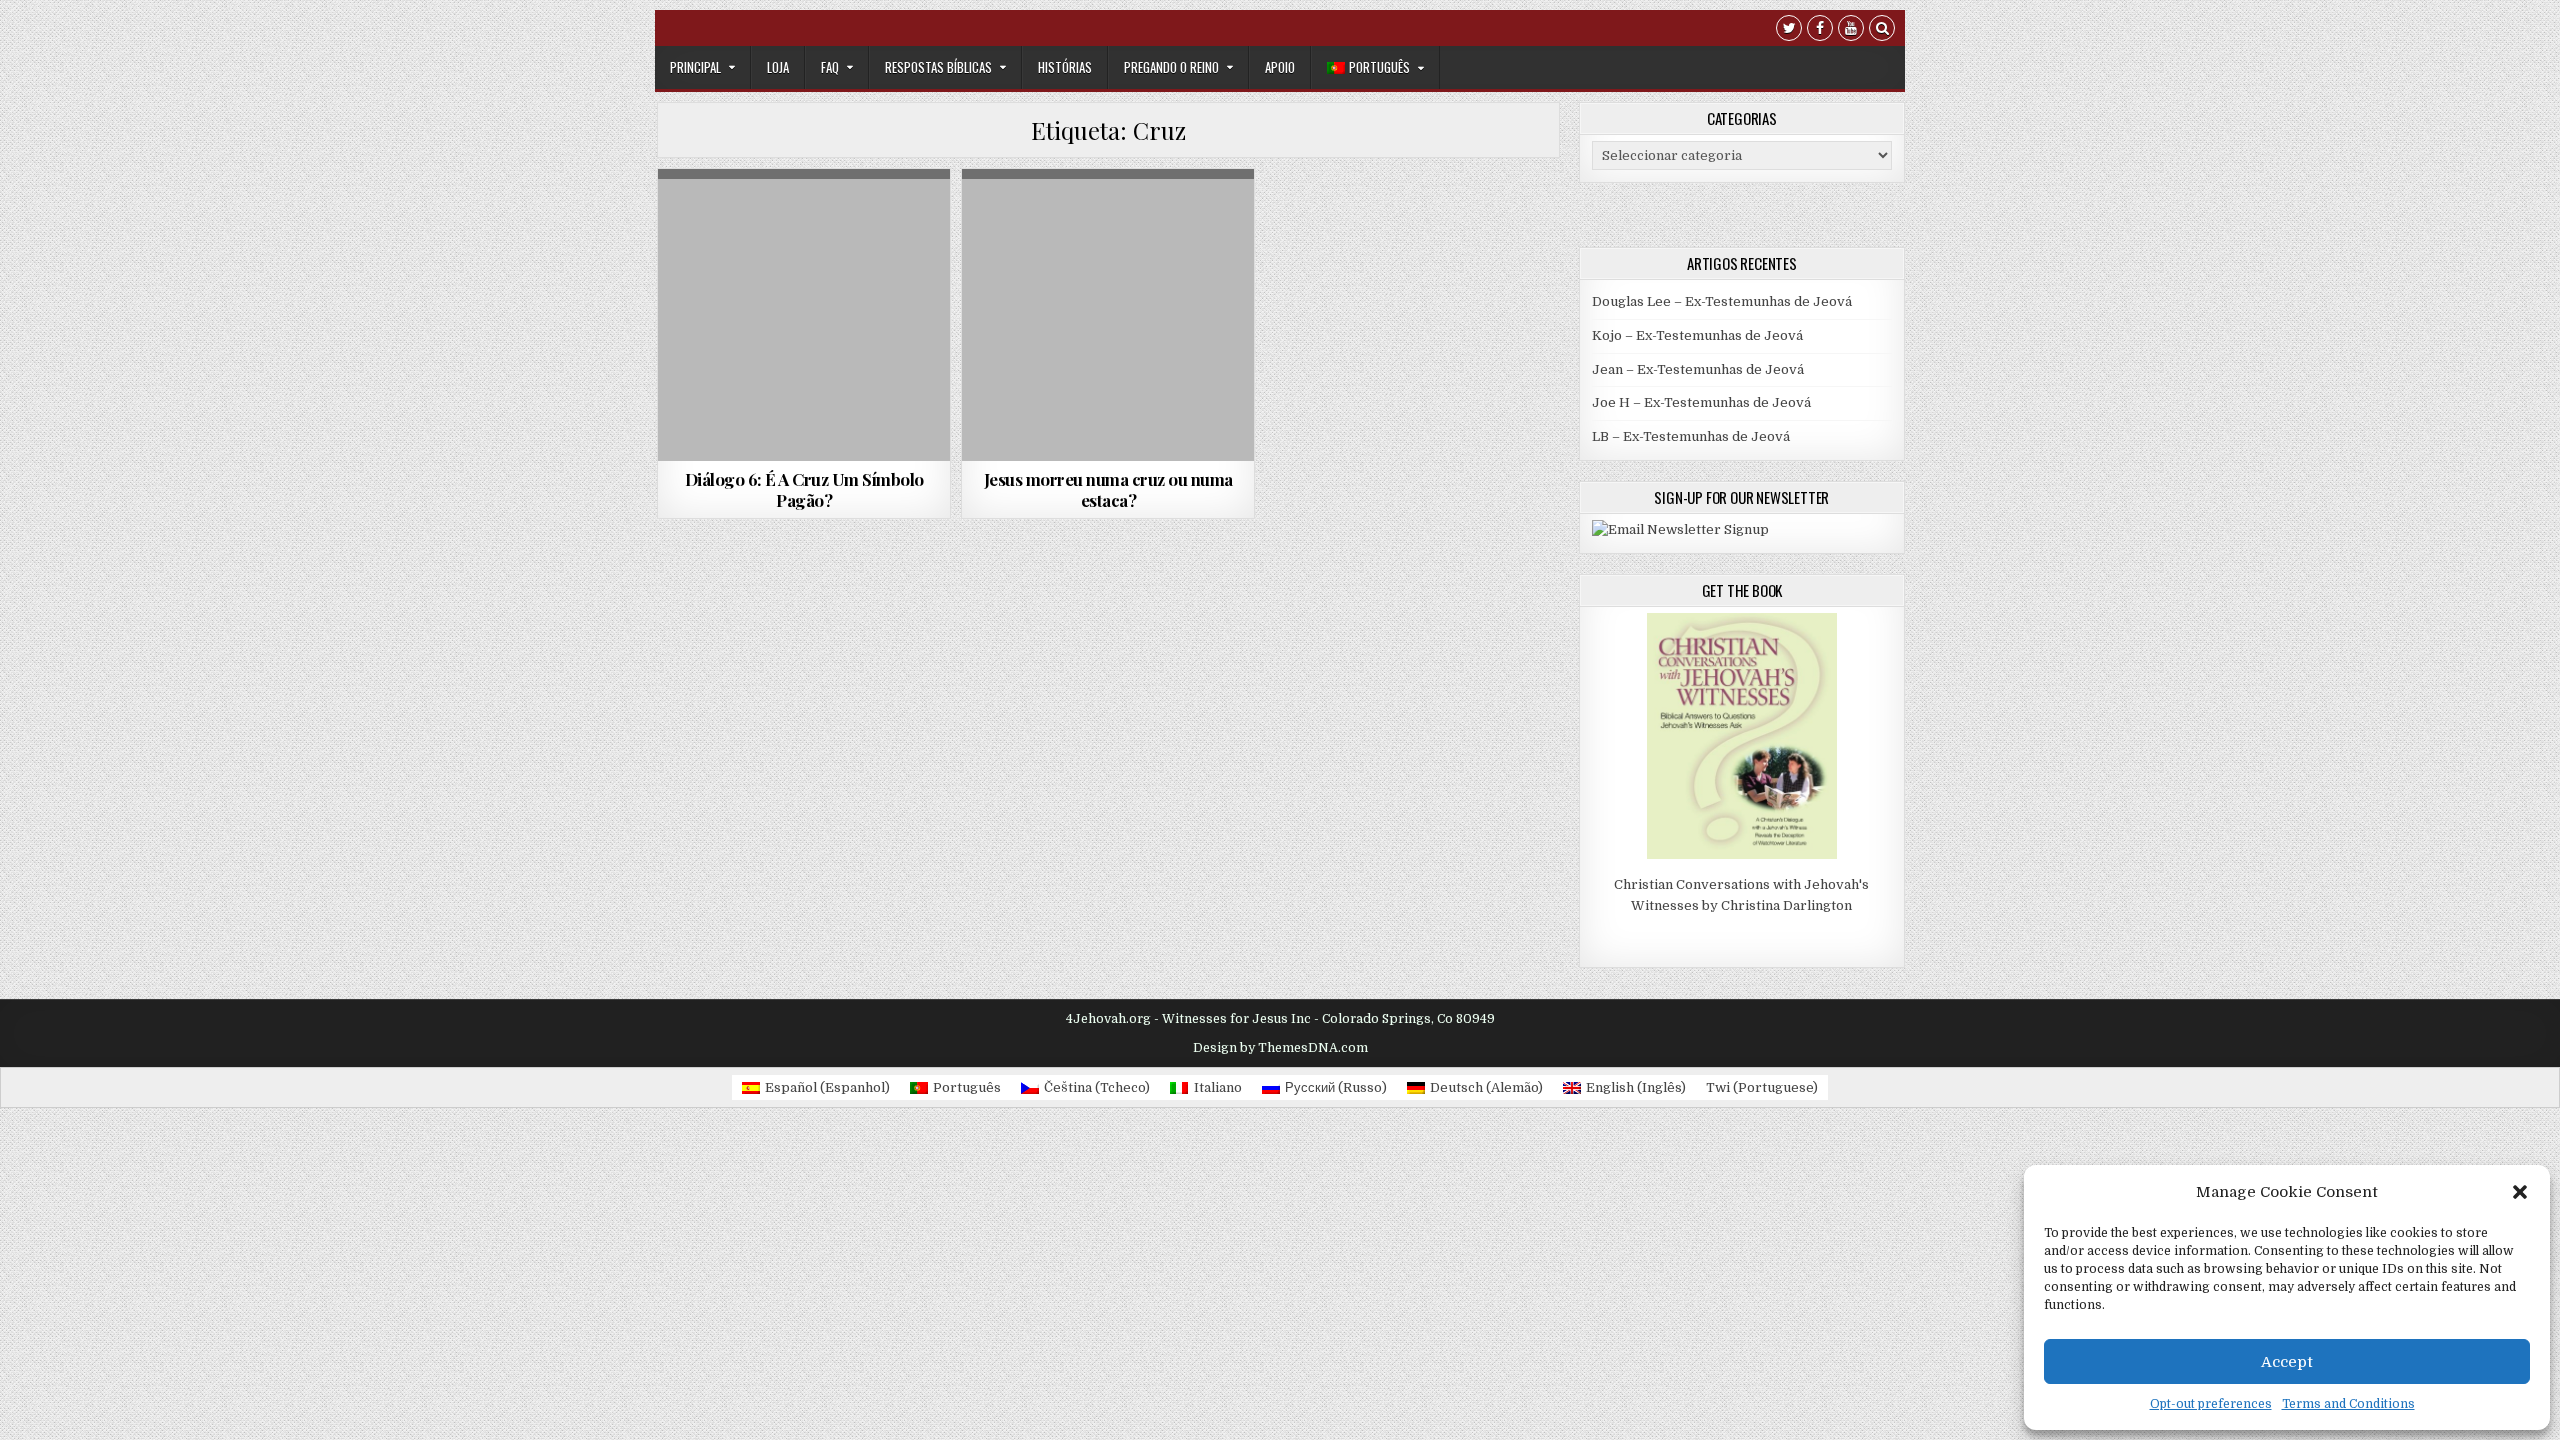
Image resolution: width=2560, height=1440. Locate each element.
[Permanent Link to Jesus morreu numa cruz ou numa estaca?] (1108, 315)
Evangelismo (1109, 238)
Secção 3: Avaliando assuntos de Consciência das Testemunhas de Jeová (804, 277)
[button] (2520, 1192)
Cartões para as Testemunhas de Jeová (1105, 217)
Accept (2287, 1362)
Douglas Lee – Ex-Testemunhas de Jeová (1722, 301)
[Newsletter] (1680, 529)
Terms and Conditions (2348, 1404)
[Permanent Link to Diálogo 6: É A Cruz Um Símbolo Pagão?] (804, 315)
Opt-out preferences (2211, 1404)
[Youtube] (1851, 30)
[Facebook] (1820, 30)
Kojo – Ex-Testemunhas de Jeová (1697, 335)
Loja (778, 67)
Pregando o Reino (1171, 67)
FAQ (830, 67)
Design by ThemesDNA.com (1280, 1048)
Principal (695, 67)
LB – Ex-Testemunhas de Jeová (1691, 436)
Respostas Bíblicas (938, 67)
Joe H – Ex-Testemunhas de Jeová (1701, 402)
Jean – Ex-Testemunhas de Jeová (1698, 369)
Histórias (1065, 67)
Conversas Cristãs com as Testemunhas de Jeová (803, 223)
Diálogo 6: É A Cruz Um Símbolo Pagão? (804, 489)
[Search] (1882, 30)
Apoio (1280, 67)
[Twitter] (1789, 30)
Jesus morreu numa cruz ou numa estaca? (1108, 489)
